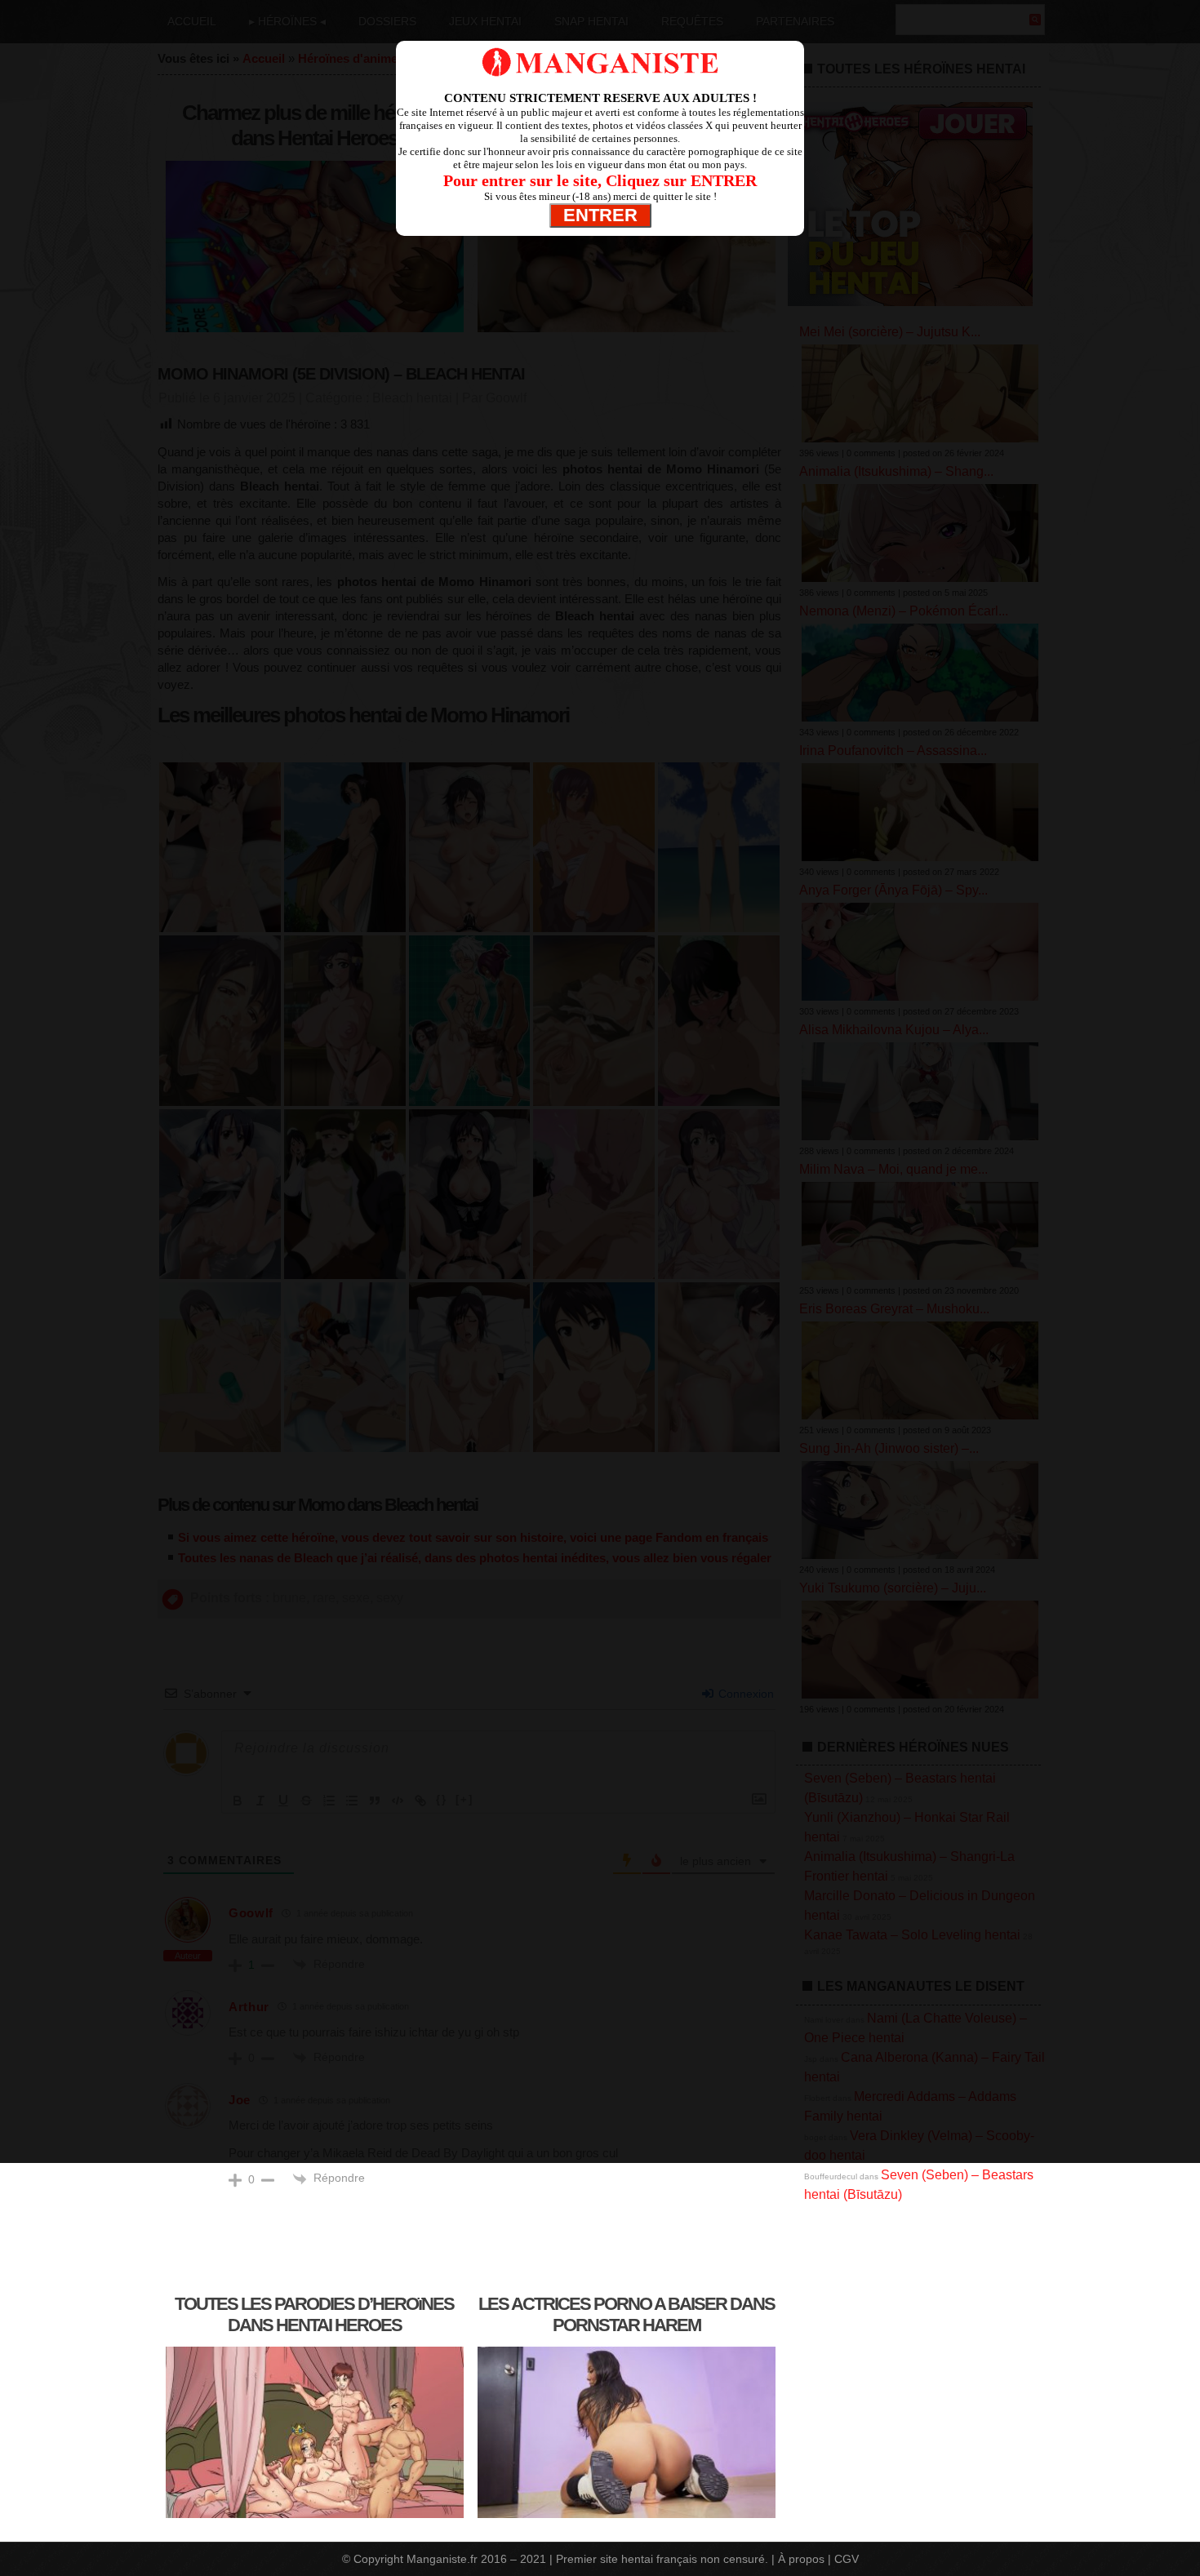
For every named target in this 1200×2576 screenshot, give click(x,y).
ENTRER (600, 215)
